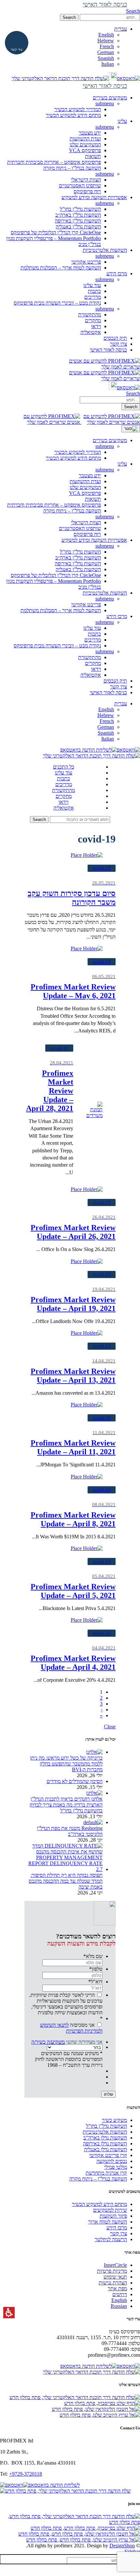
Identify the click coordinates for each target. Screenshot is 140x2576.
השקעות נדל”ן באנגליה (78, 227)
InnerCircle (115, 2265)
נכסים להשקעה (112, 2161)
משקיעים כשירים (110, 440)
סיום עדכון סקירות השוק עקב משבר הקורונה (72, 893)
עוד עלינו (92, 285)
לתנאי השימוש (54, 2025)
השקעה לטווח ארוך (108, 2222)
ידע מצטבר (90, 133)
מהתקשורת (90, 315)
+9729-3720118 (26, 2474)
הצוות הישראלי (86, 180)
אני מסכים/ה (71, 2028)
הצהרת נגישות (113, 2283)
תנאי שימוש (115, 2277)
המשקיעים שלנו (85, 144)
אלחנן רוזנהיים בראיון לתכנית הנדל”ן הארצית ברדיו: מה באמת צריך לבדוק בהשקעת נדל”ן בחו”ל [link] (66, 1805)
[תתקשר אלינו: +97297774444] (113, 78)
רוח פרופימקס (87, 191)
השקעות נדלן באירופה (105, 2144)
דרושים (120, 2294)
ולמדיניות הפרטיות (84, 2031)
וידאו (96, 326)
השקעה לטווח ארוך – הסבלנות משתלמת (61, 268)
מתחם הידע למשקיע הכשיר (73, 115)
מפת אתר (117, 2288)
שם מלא (93, 1956)
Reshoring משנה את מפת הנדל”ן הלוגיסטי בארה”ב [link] (70, 1831)
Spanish (106, 58)
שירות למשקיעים (110, 2210)
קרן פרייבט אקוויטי (108, 2155)
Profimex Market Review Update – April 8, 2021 (73, 1515)
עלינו (122, 464)
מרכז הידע (117, 616)
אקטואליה (91, 332)
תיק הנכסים (115, 681)
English (106, 35)
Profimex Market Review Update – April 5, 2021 (73, 1587)
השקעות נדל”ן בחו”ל (80, 209)
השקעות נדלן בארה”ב (105, 2138)
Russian (119, 2306)
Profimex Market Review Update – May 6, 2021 (73, 987)
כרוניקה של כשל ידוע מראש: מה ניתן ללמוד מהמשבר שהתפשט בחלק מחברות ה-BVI (66, 1764)
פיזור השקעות (113, 2216)
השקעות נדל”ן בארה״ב (78, 215)
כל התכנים (64, 767)
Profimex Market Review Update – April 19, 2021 (73, 1300)
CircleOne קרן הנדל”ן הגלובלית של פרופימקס (56, 232)
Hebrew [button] (106, 41)
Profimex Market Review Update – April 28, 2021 (50, 1086)
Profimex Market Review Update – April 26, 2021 (73, 1228)
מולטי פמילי (116, 2167)
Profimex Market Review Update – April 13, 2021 (73, 1371)
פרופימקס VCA (85, 150)
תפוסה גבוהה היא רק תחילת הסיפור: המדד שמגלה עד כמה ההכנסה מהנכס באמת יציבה (66, 1881)
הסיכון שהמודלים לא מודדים (75, 1781)
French (107, 46)
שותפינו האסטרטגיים (80, 186)
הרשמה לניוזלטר (111, 2239)
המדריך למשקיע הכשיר (78, 109)
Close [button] (110, 1727)
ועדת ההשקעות (85, 139)
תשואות (93, 156)
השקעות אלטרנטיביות (105, 593)
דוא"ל (95, 1982)
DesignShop (122, 2546)
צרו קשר (119, 687)
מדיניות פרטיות (112, 2271)
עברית (121, 704)
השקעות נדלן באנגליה (105, 2149)
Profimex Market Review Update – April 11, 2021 (73, 1443)
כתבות (94, 291)
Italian (108, 64)
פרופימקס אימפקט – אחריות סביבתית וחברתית (54, 162)
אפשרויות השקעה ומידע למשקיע (94, 540)
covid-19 (102, 868)
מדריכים (93, 297)
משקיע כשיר (114, 2120)
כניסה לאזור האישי (108, 692)
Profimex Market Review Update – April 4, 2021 (73, 1658)
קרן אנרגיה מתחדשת (106, 2173)
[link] (128, 78)
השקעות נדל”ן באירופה (78, 221)
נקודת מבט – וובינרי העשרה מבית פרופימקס (57, 303)
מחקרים (93, 320)
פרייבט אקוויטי (86, 262)
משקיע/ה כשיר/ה (48, 2042)
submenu (105, 103)
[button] (110, 17)
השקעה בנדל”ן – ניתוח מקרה (72, 168)
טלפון (96, 1969)
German (106, 52)
